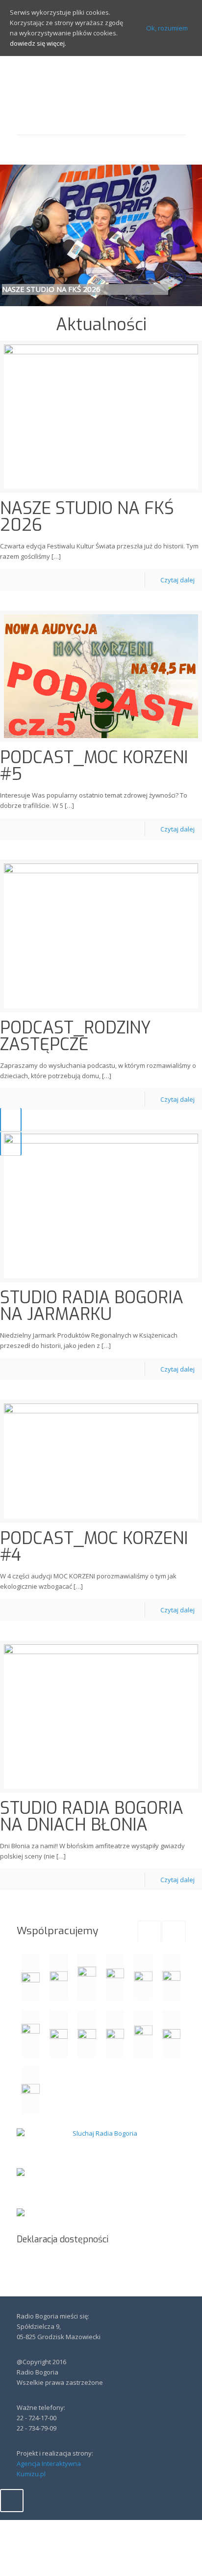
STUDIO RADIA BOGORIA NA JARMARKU (92, 1306)
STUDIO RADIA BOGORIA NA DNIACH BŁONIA (92, 1817)
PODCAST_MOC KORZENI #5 (94, 766)
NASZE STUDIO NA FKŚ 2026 (87, 517)
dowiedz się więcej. (38, 43)
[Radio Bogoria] (101, 95)
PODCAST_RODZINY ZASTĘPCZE (76, 1036)
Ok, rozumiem (167, 28)
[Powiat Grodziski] (87, 1977)
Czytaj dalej (177, 580)
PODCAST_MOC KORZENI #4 (94, 1547)
